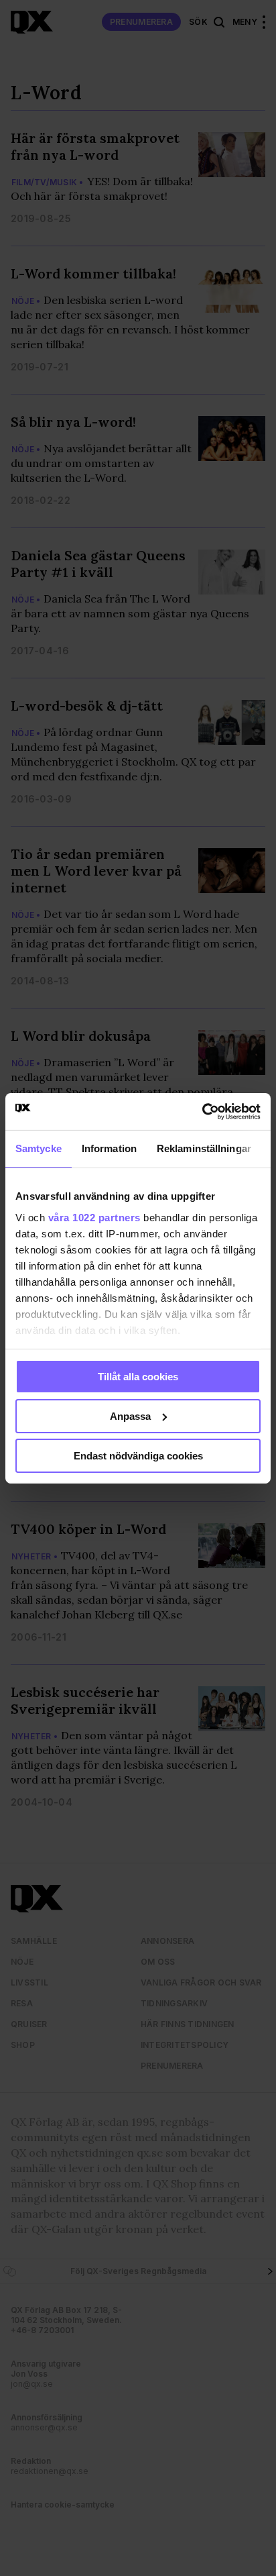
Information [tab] (109, 1148)
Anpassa (130, 1416)
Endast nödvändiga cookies (138, 1455)
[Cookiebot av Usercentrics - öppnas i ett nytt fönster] (202, 1111)
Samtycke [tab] (39, 1148)
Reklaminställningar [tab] (204, 1148)
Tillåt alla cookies (138, 1377)
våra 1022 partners (94, 1217)
